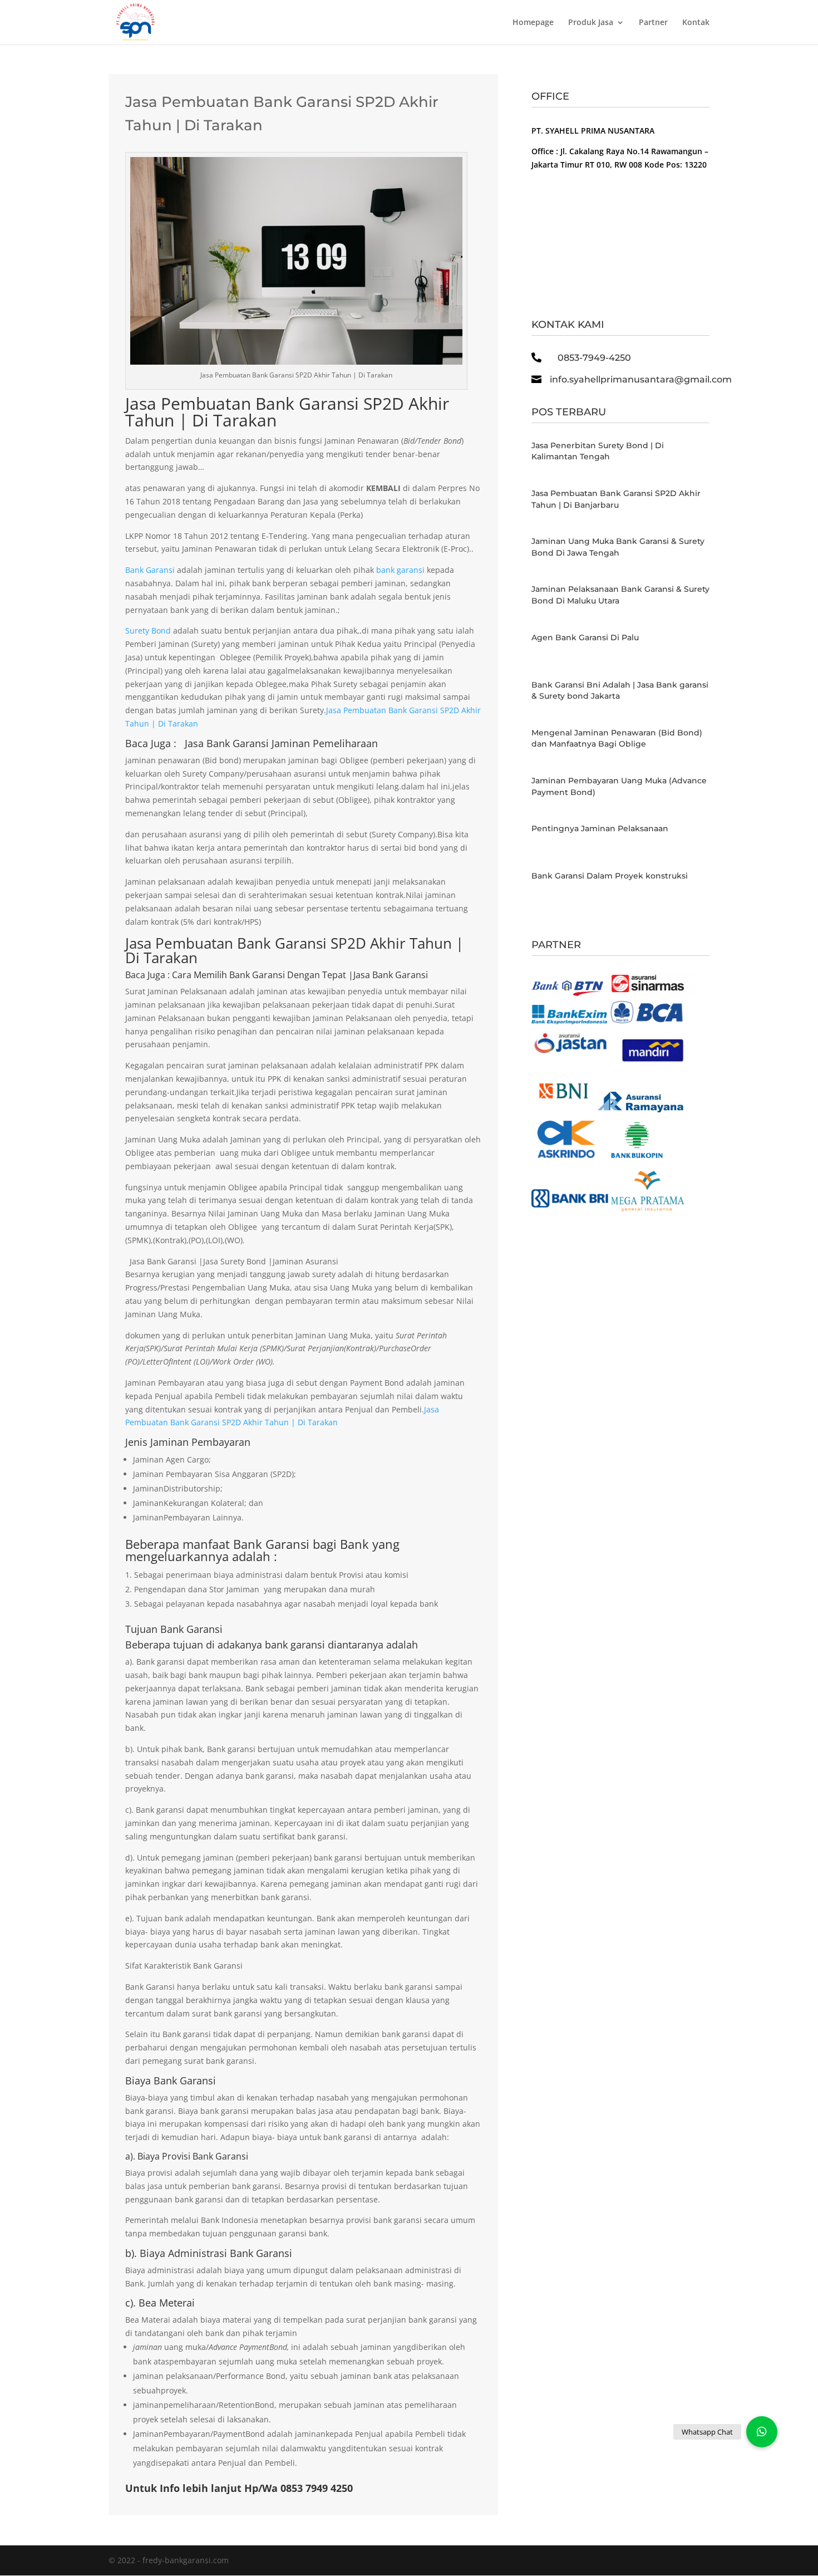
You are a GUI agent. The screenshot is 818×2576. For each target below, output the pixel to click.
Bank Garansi (151, 570)
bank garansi (400, 570)
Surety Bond (148, 630)
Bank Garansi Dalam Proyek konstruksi (610, 876)
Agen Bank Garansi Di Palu (585, 637)
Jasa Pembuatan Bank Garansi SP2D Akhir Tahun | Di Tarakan (287, 412)
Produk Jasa (591, 23)
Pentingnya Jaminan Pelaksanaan (600, 828)
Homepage (533, 23)
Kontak (696, 23)
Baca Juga (145, 975)
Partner (653, 23)
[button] (762, 2432)
